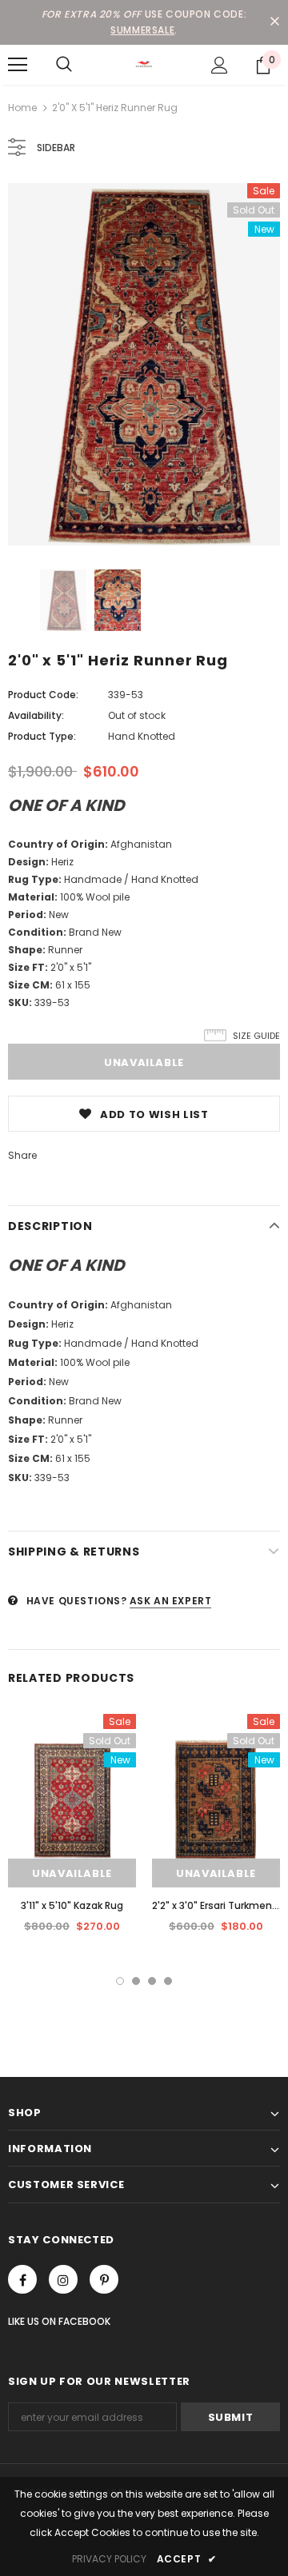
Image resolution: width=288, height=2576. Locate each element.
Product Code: (43, 695)
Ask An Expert (171, 1601)
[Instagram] (63, 2279)
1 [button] (120, 1981)
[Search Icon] (64, 65)
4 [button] (168, 1981)
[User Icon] (220, 65)
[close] (274, 22)
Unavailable (72, 1873)
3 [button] (152, 1981)
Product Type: (42, 736)
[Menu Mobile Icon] (18, 65)
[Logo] (144, 64)
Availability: (36, 715)
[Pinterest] (104, 2279)
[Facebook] (22, 2279)
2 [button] (136, 1981)
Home (22, 108)
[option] (144, 364)
